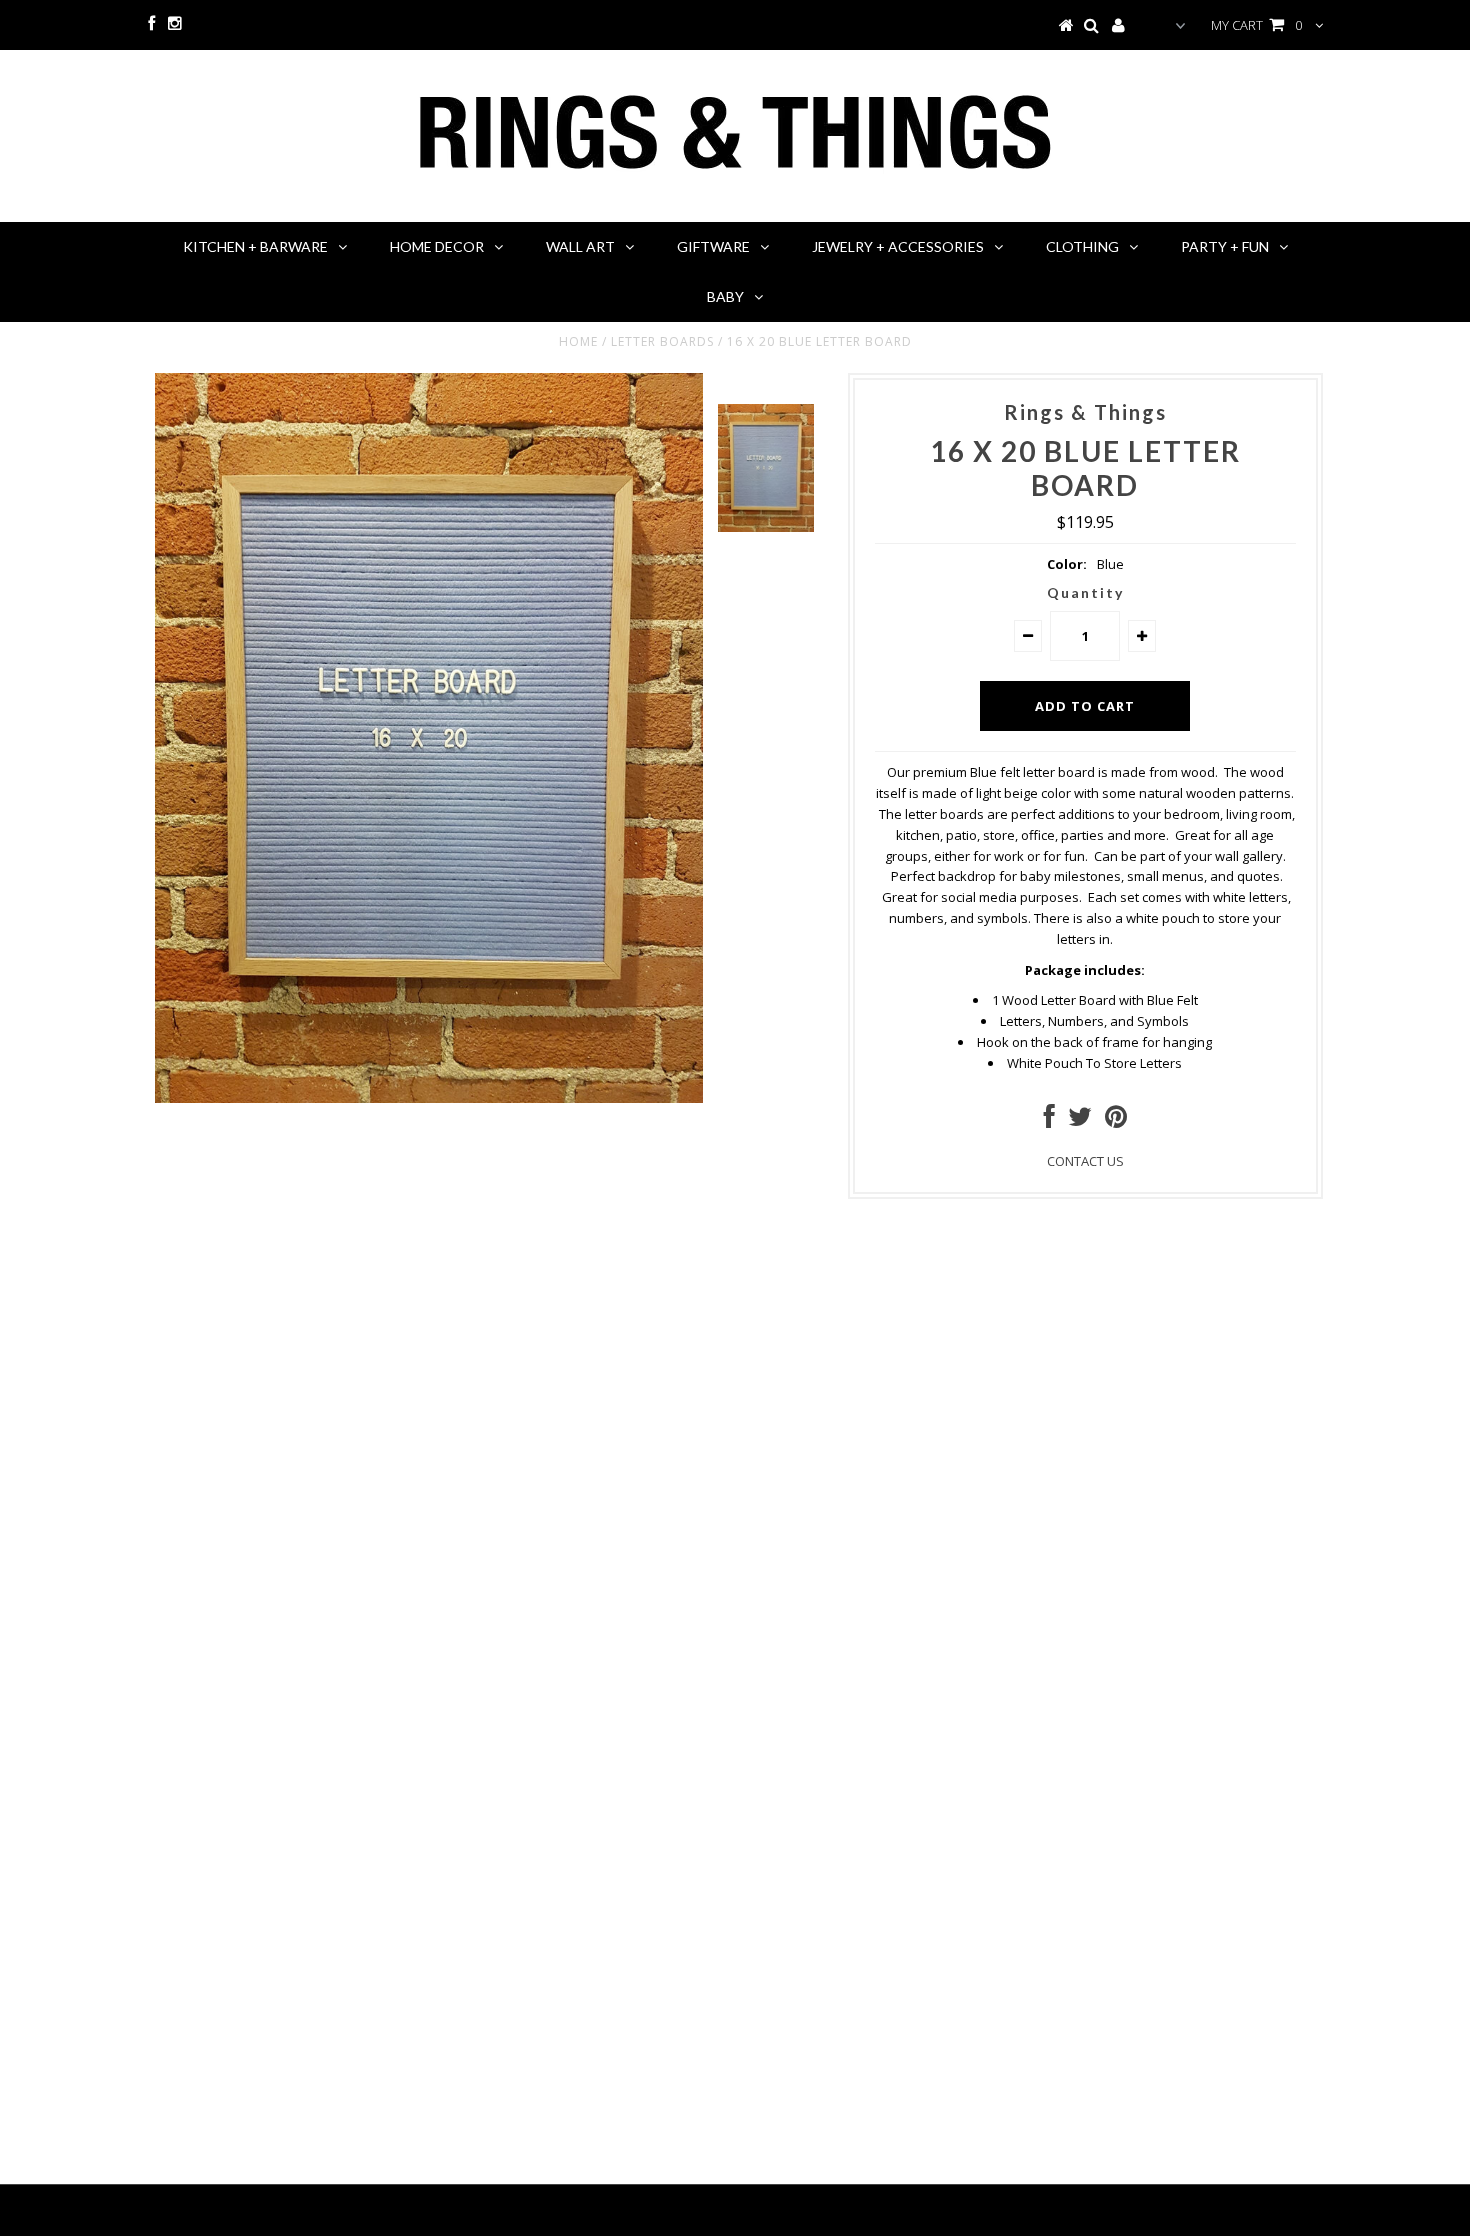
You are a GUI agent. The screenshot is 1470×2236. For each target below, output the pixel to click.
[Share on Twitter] (1080, 1121)
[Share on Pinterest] (1116, 1121)
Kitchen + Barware (255, 246)
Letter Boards (662, 341)
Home (578, 341)
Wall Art (580, 246)
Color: (1067, 564)
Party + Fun (1225, 246)
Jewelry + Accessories (898, 246)
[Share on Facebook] (1049, 1121)
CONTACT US (1085, 1161)
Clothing (1082, 246)
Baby (725, 296)
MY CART (1256, 25)
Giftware (713, 246)
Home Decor (437, 246)
